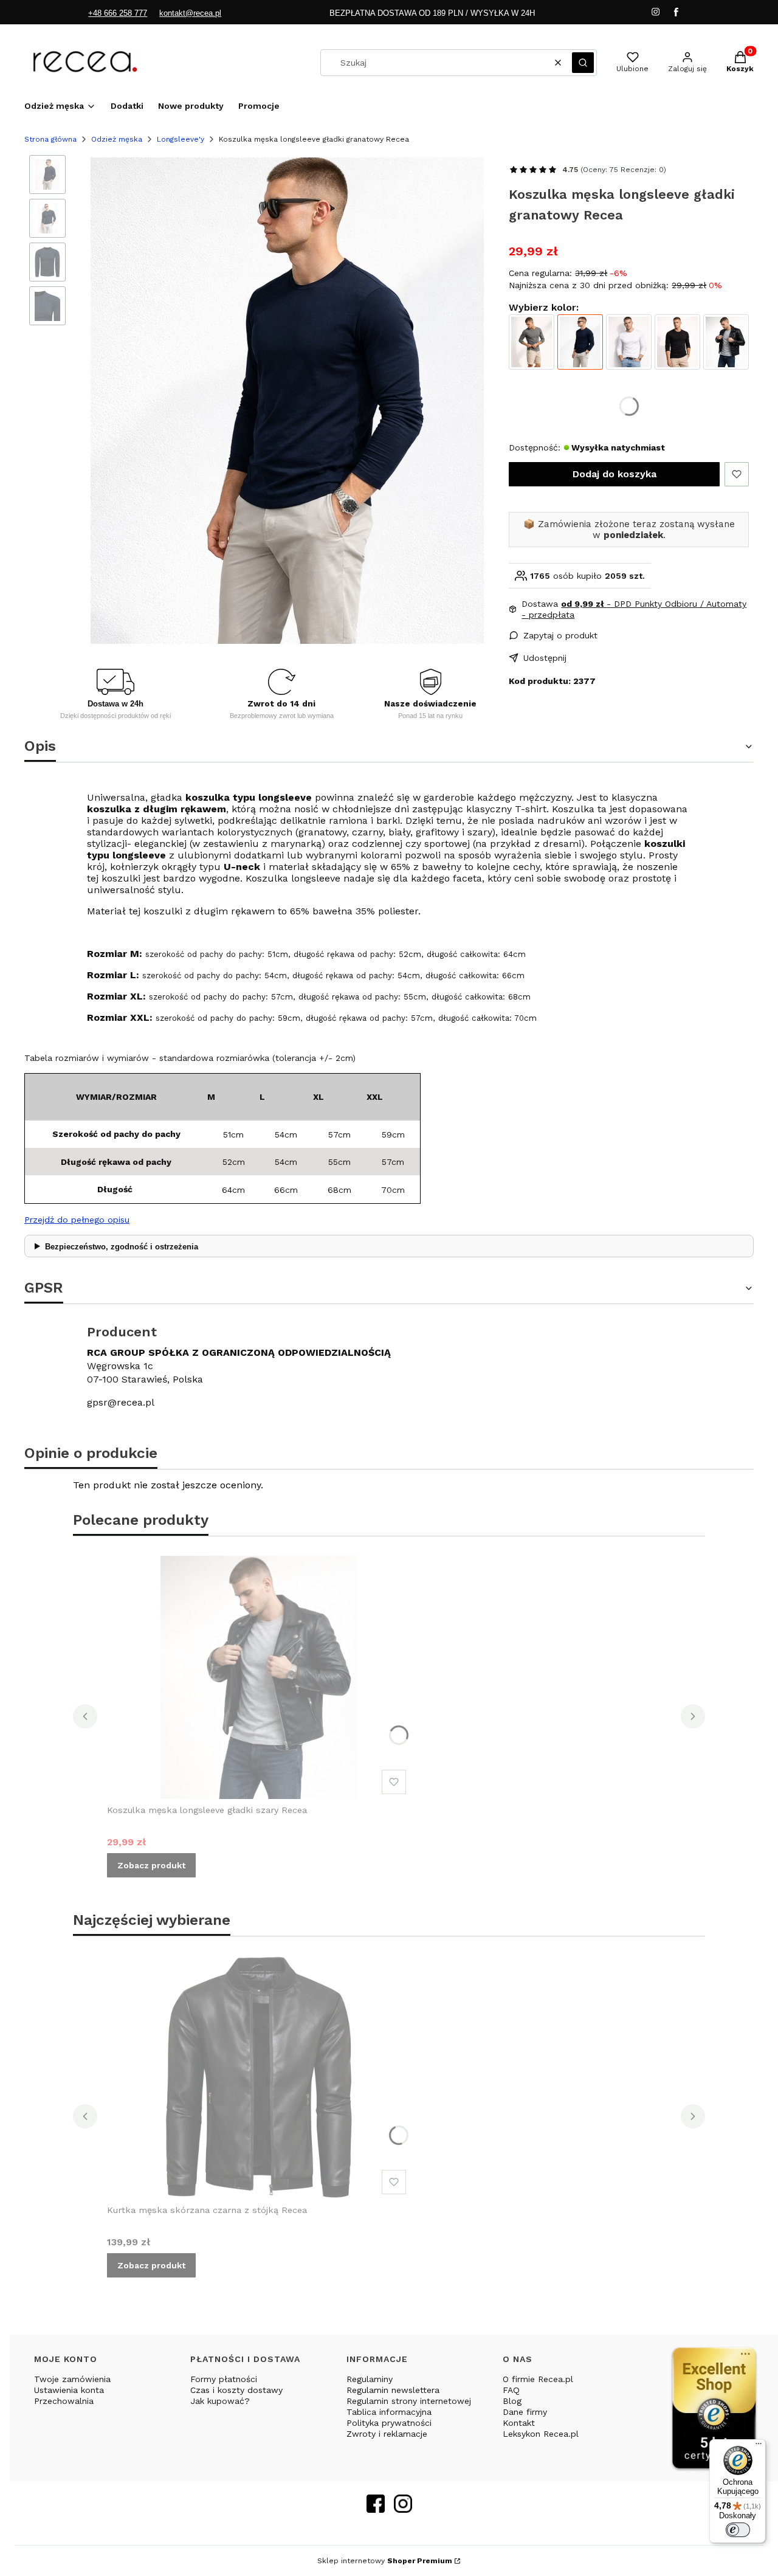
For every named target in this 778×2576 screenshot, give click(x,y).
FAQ (511, 2390)
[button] (583, 63)
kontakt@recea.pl (190, 13)
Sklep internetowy (385, 2561)
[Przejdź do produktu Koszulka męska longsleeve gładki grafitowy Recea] (532, 342)
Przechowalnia (64, 2401)
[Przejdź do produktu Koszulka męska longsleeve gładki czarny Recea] (677, 342)
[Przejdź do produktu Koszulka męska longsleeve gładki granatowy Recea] (580, 342)
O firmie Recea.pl (538, 2379)
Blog (512, 2401)
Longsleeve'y (181, 139)
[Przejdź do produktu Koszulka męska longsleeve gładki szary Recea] (726, 342)
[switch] (738, 2530)
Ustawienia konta (69, 2390)
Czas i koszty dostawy (236, 2390)
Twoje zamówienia (72, 2379)
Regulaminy (370, 2379)
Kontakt (519, 2423)
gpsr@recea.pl (121, 1402)
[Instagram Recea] (403, 2509)
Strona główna (50, 139)
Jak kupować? (220, 2401)
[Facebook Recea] (376, 2509)
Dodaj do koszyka (614, 474)
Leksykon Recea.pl (541, 2434)
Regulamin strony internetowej (409, 2401)
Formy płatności (224, 2379)
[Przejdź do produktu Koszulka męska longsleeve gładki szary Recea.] (259, 1677)
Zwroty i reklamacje (387, 2434)
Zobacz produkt (151, 1865)
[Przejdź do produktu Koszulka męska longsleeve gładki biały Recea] (629, 342)
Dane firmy (525, 2412)
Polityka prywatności (389, 2423)
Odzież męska (117, 139)
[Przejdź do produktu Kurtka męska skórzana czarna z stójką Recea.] (259, 2077)
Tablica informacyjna (389, 2412)
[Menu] (759, 2447)
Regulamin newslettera (393, 2390)
